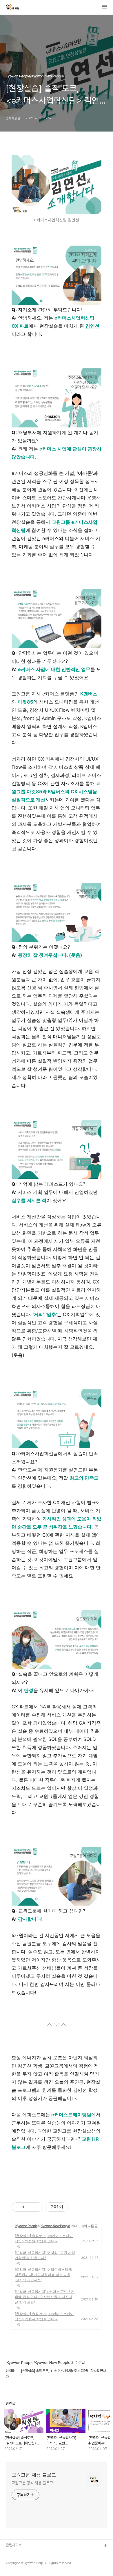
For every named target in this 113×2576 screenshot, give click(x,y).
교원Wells (14, 2564)
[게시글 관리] (37, 2207)
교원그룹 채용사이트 (21, 2555)
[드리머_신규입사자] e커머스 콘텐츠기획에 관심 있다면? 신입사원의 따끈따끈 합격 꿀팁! (45, 2297)
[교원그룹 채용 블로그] (12, 8)
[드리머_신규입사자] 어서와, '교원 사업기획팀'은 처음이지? (45, 2255)
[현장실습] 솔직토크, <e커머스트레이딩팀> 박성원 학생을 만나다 (44, 2238)
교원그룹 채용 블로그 (34, 2475)
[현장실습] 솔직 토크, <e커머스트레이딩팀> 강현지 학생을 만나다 (44, 2316)
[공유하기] (29, 2207)
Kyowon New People (55, 2226)
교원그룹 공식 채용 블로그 (32, 2483)
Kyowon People (26, 2226)
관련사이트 (14, 2545)
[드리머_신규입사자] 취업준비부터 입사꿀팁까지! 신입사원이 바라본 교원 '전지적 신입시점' (44, 2275)
